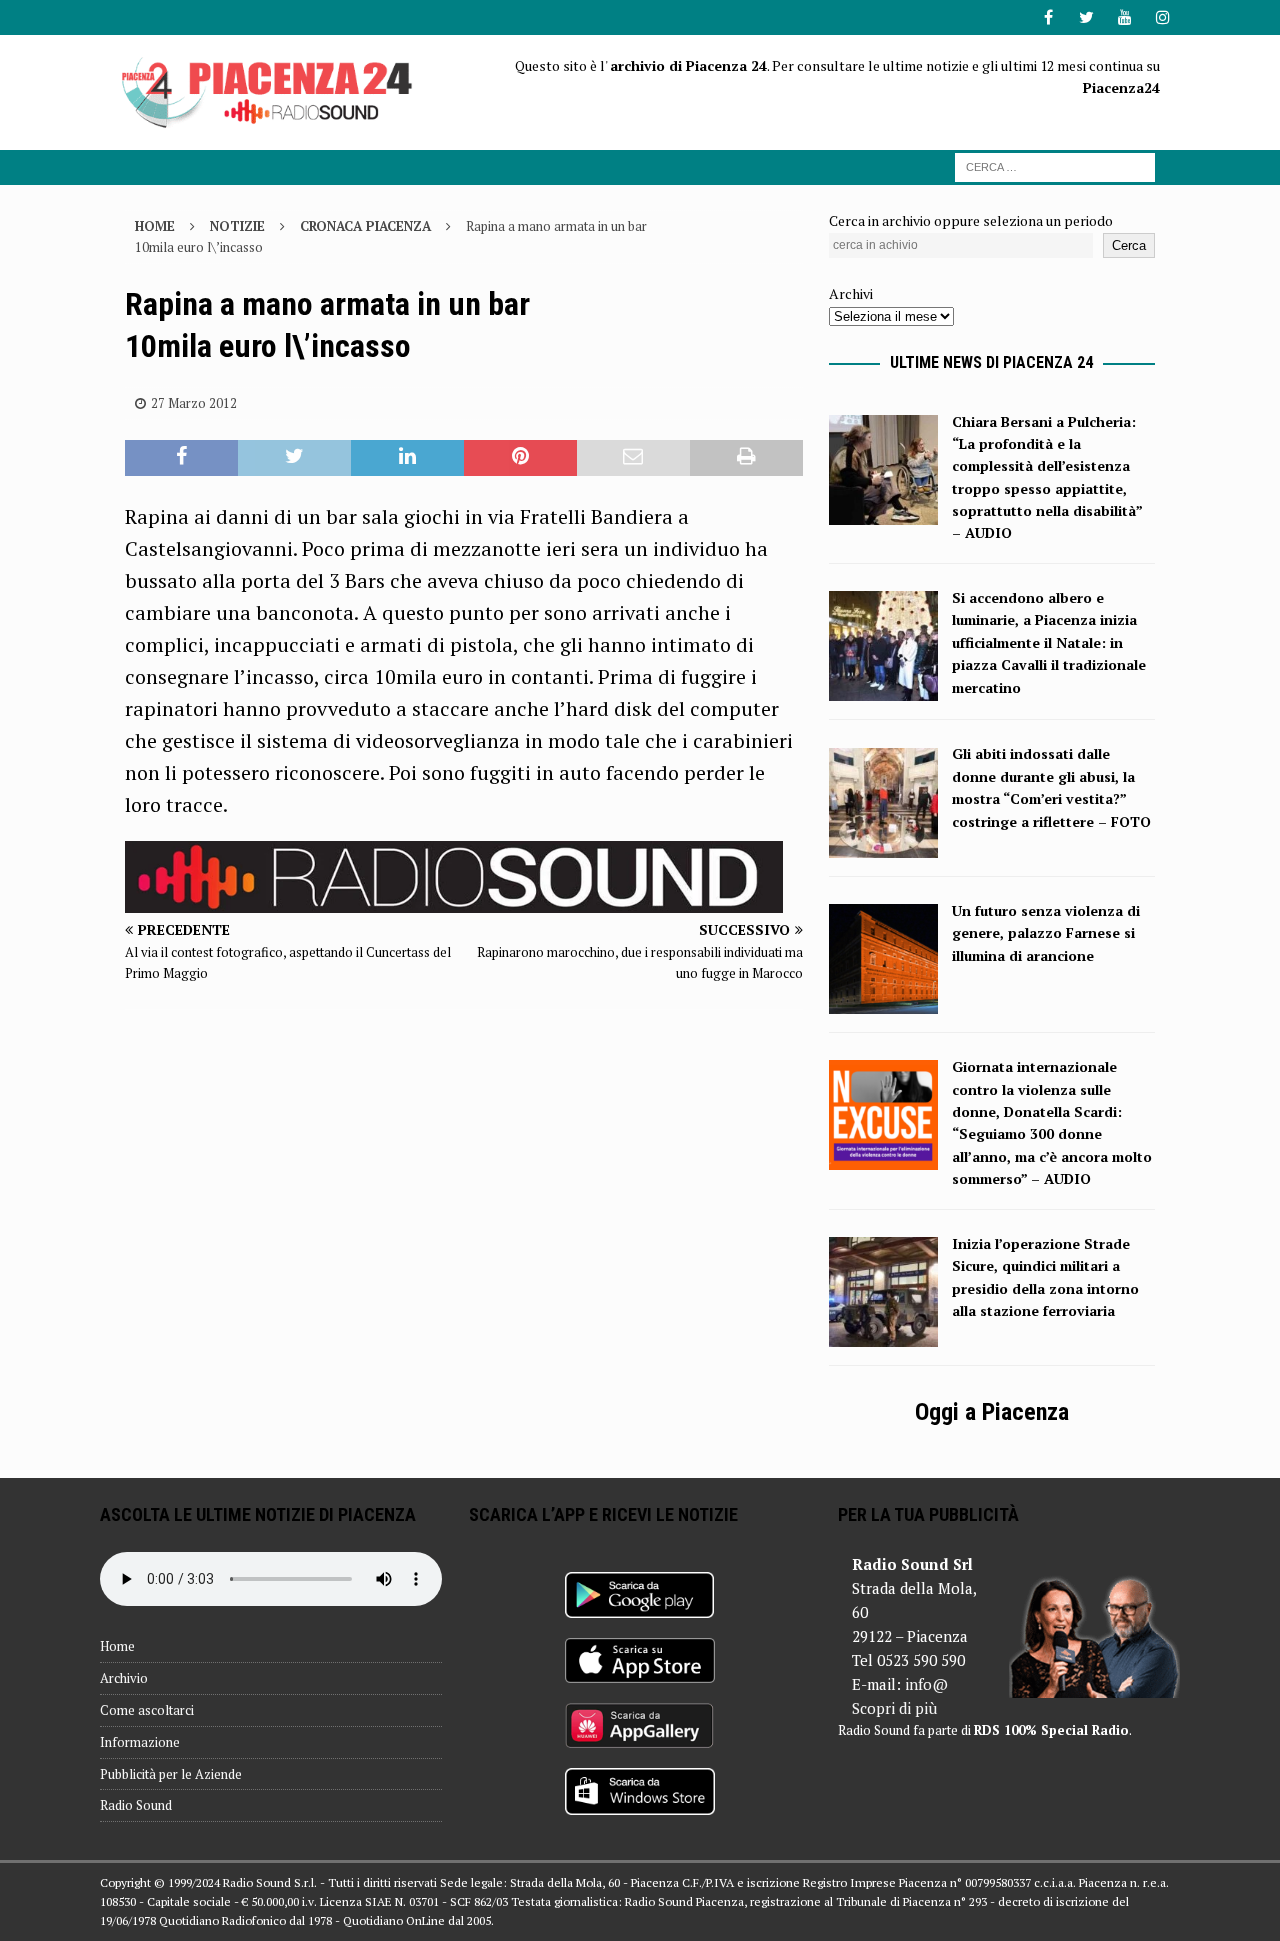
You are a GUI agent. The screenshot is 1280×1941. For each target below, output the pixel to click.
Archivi (851, 293)
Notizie (237, 226)
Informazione (140, 1742)
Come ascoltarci (147, 1710)
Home (117, 1646)
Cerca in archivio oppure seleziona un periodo (971, 220)
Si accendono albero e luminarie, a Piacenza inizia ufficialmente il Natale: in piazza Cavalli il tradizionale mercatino (1049, 642)
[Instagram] (1162, 17)
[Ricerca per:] (1055, 165)
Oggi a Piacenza (992, 1412)
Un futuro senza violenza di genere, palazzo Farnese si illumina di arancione (1046, 933)
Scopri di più (894, 1708)
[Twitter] (1086, 17)
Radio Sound (136, 1805)
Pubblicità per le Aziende (171, 1774)
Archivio (124, 1678)
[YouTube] (1124, 17)
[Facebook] (1048, 17)
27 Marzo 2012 (194, 403)
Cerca (1129, 245)
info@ (926, 1684)
